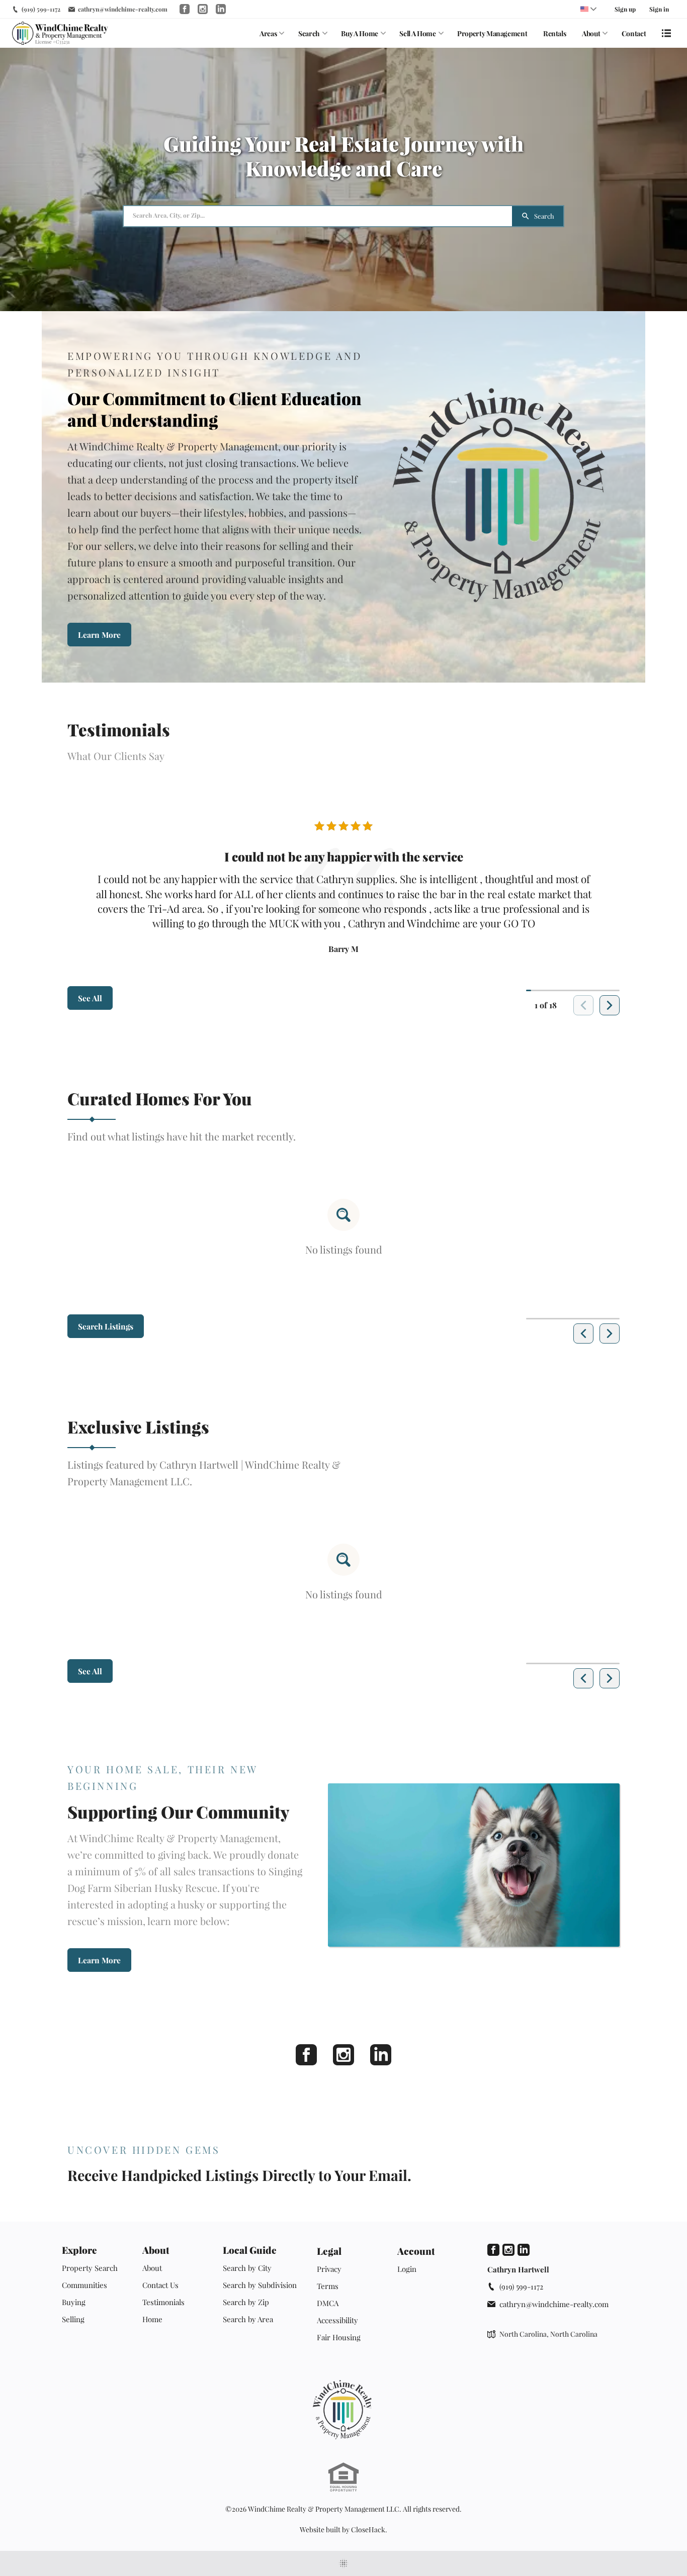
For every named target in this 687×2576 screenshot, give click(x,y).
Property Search (90, 2268)
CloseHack (368, 2530)
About (591, 33)
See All (90, 998)
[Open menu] (666, 33)
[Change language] (588, 9)
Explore (79, 2250)
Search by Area (248, 2319)
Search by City (247, 2268)
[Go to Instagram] (203, 9)
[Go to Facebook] (185, 9)
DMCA (328, 2303)
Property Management (492, 33)
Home (152, 2319)
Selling (73, 2319)
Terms (328, 2286)
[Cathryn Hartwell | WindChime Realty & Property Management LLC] (343, 2410)
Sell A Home (417, 33)
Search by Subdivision (260, 2285)
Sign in (659, 9)
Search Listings (106, 1326)
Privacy (329, 2269)
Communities (84, 2285)
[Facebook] (306, 2055)
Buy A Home (360, 33)
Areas (268, 33)
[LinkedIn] (381, 2055)
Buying (74, 2302)
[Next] (610, 1005)
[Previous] (583, 1333)
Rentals (555, 33)
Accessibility (337, 2320)
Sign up (625, 9)
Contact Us (160, 2285)
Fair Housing (339, 2337)
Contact (634, 33)
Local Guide (250, 2250)
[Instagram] (343, 2055)
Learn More (99, 635)
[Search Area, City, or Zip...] (318, 216)
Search (309, 33)
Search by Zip (246, 2302)
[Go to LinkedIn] (221, 9)
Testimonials (163, 2302)
